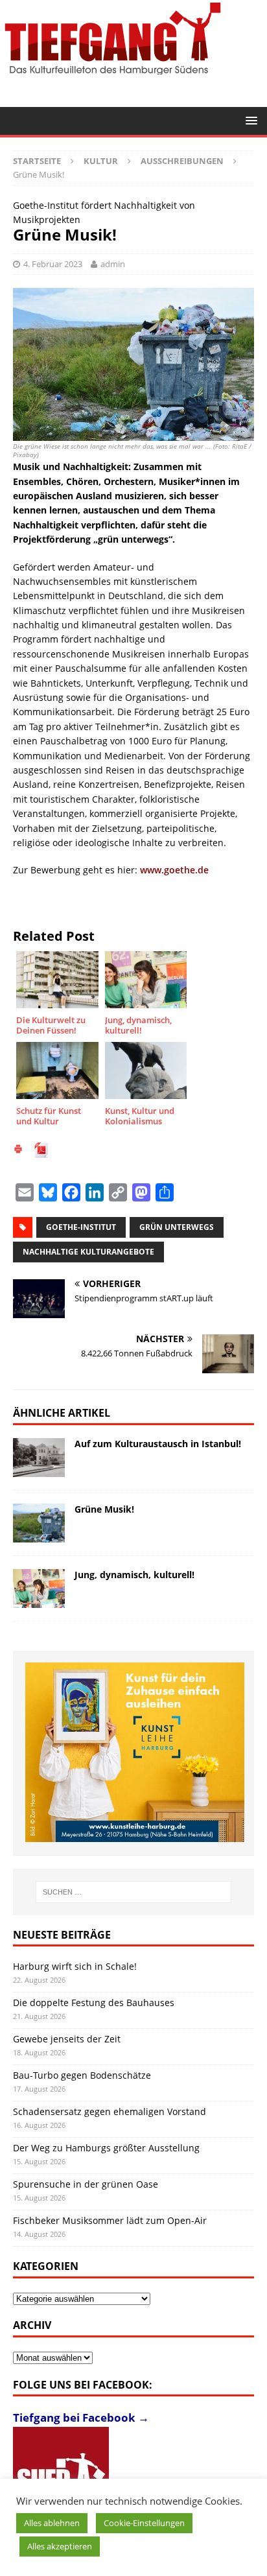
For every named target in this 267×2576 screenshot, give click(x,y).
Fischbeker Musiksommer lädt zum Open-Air (110, 2220)
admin (113, 264)
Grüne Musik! (104, 1509)
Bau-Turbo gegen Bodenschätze (82, 2075)
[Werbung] (135, 1752)
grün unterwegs (177, 1227)
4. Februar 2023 (53, 264)
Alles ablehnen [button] (52, 2523)
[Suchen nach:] (134, 1892)
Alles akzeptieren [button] (60, 2546)
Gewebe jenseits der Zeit (67, 2039)
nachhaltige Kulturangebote (88, 1252)
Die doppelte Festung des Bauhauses (94, 2003)
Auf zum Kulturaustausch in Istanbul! (158, 1444)
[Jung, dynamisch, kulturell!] (39, 1589)
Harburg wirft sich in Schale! (75, 1966)
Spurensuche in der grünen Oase (86, 2184)
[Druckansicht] (18, 1151)
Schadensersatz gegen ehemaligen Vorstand (110, 2111)
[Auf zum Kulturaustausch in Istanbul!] (39, 1458)
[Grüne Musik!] (39, 1523)
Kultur (101, 161)
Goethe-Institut (81, 1227)
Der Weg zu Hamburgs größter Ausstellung (106, 2148)
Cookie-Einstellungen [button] (144, 2523)
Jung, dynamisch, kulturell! (134, 1575)
